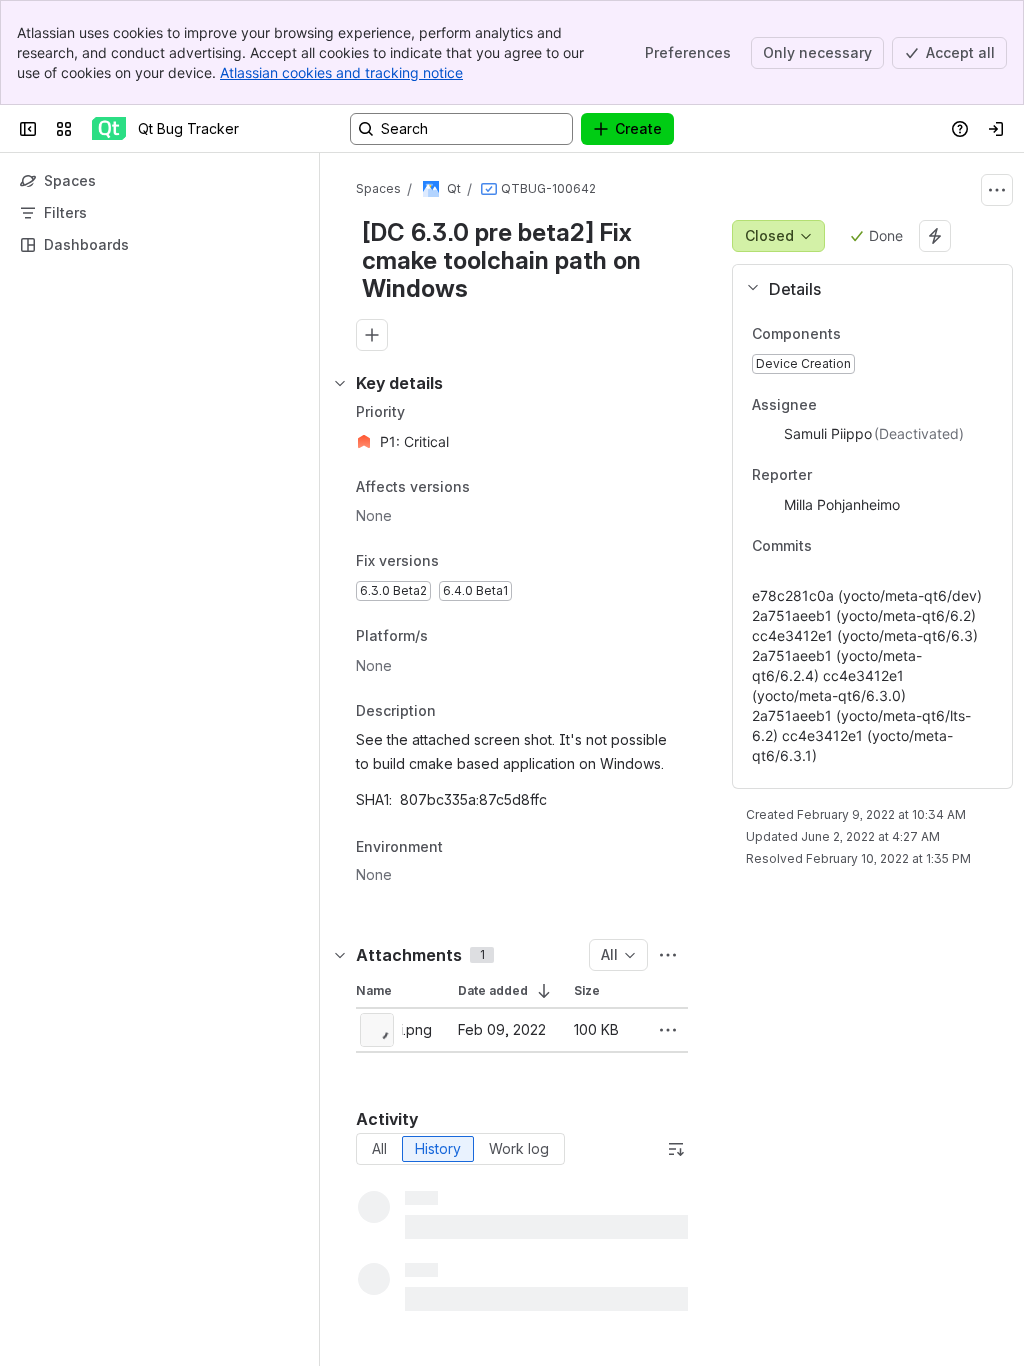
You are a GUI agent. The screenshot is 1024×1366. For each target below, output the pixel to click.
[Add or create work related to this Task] (372, 335)
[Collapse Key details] (340, 383)
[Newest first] (676, 1149)
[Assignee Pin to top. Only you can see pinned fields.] (861, 405)
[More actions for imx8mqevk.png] (668, 1030)
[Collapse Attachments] (340, 955)
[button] (864, 289)
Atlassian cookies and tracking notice (341, 72)
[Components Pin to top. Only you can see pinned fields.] (857, 334)
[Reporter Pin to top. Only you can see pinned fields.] (856, 476)
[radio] (379, 1149)
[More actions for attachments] (668, 955)
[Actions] (997, 190)
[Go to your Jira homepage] (109, 129)
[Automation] (935, 236)
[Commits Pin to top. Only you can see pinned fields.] (856, 546)
